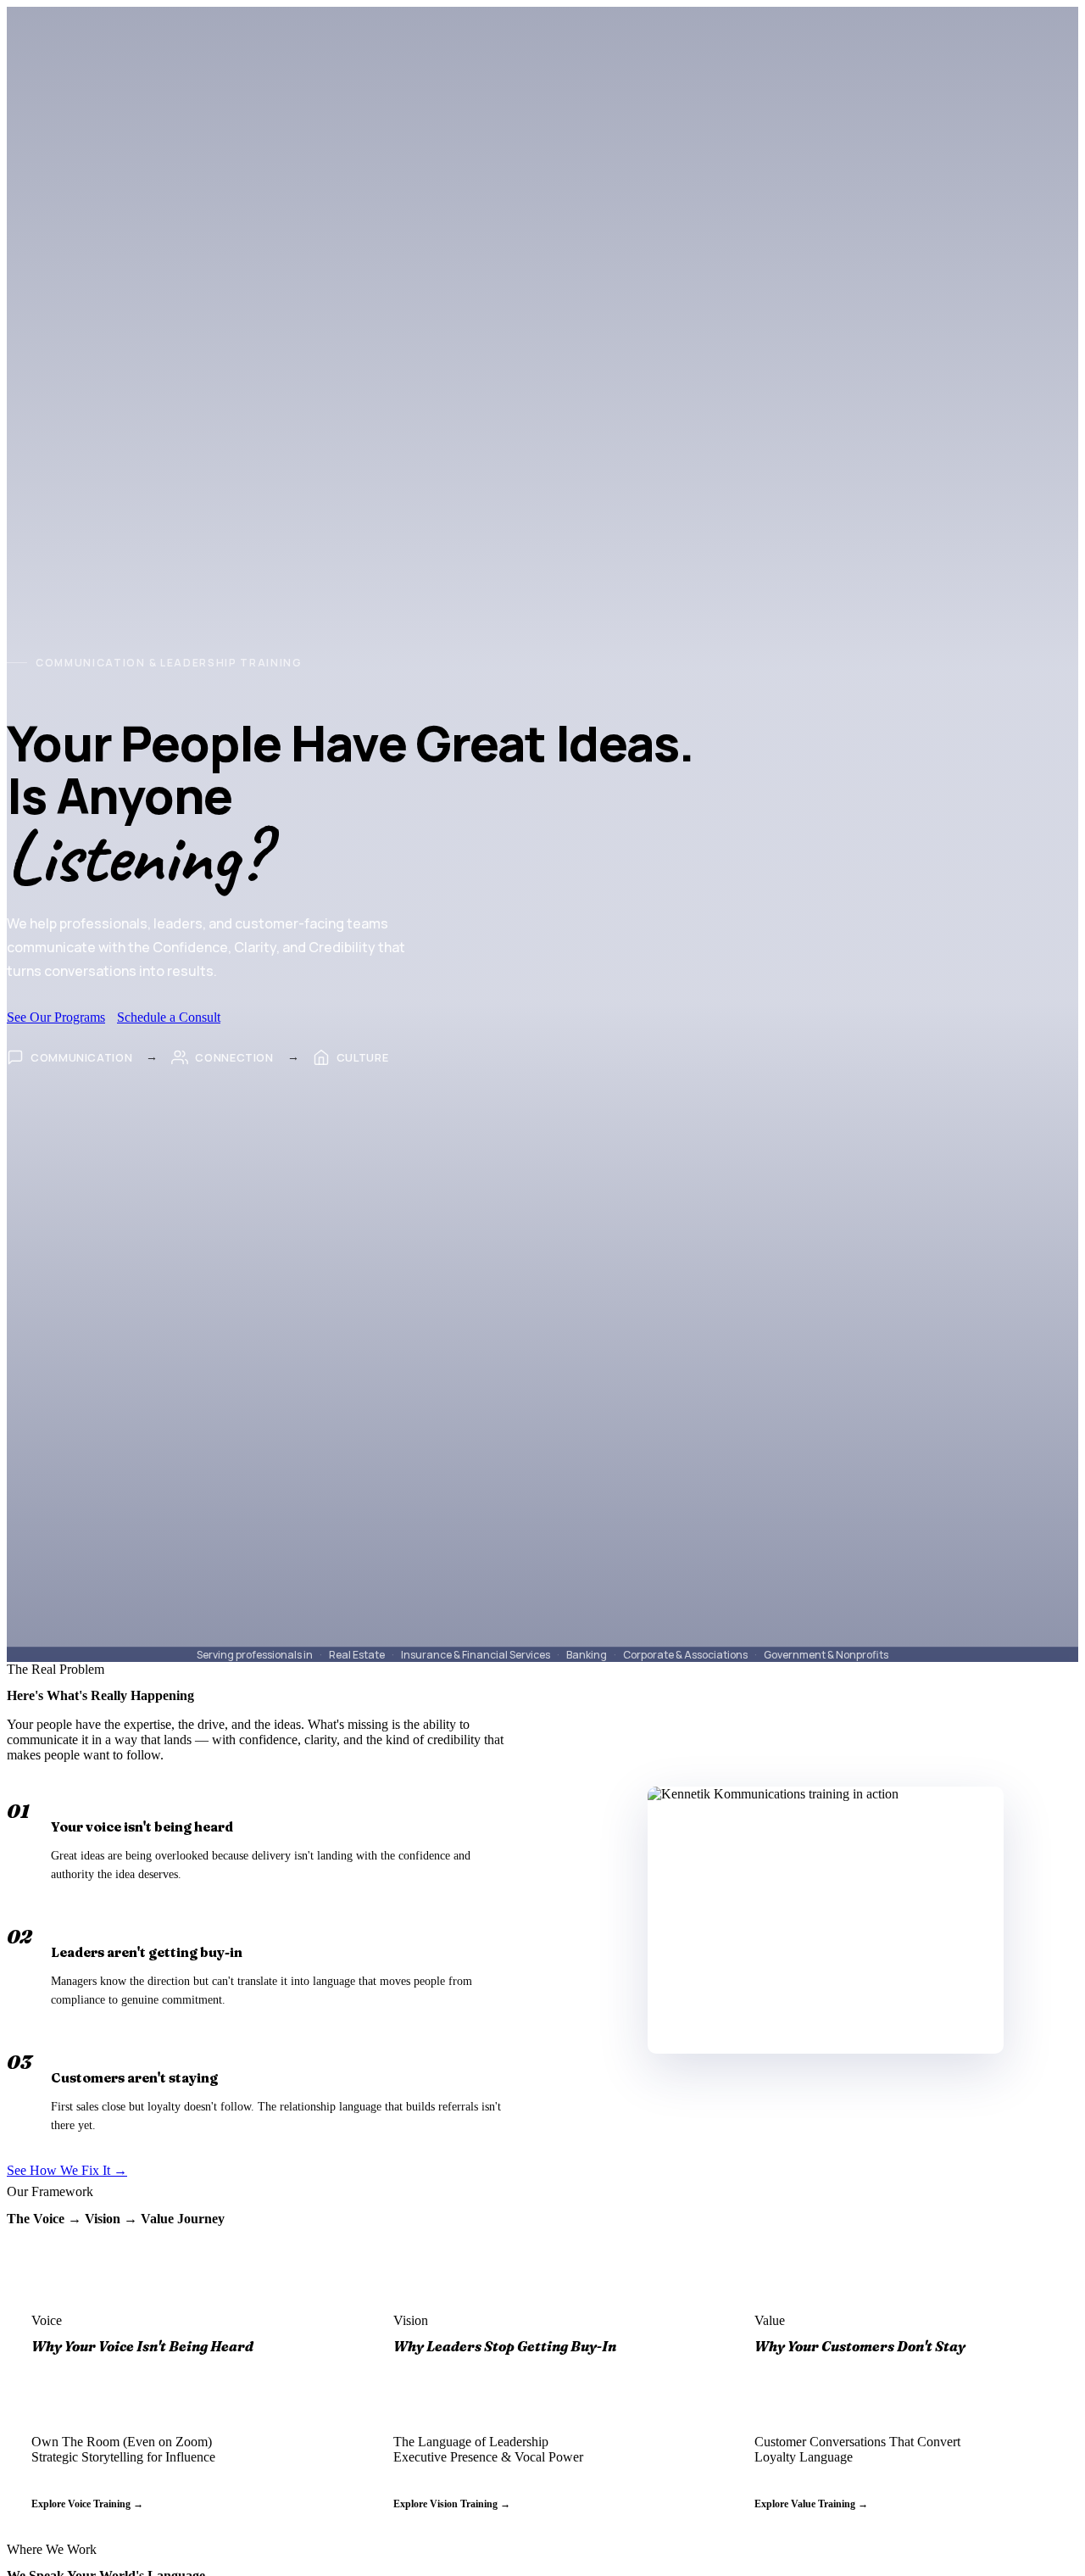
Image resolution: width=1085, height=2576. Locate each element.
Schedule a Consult (169, 1017)
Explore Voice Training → (87, 2504)
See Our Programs (56, 1017)
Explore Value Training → (811, 2504)
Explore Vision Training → (452, 2504)
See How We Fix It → (67, 2170)
